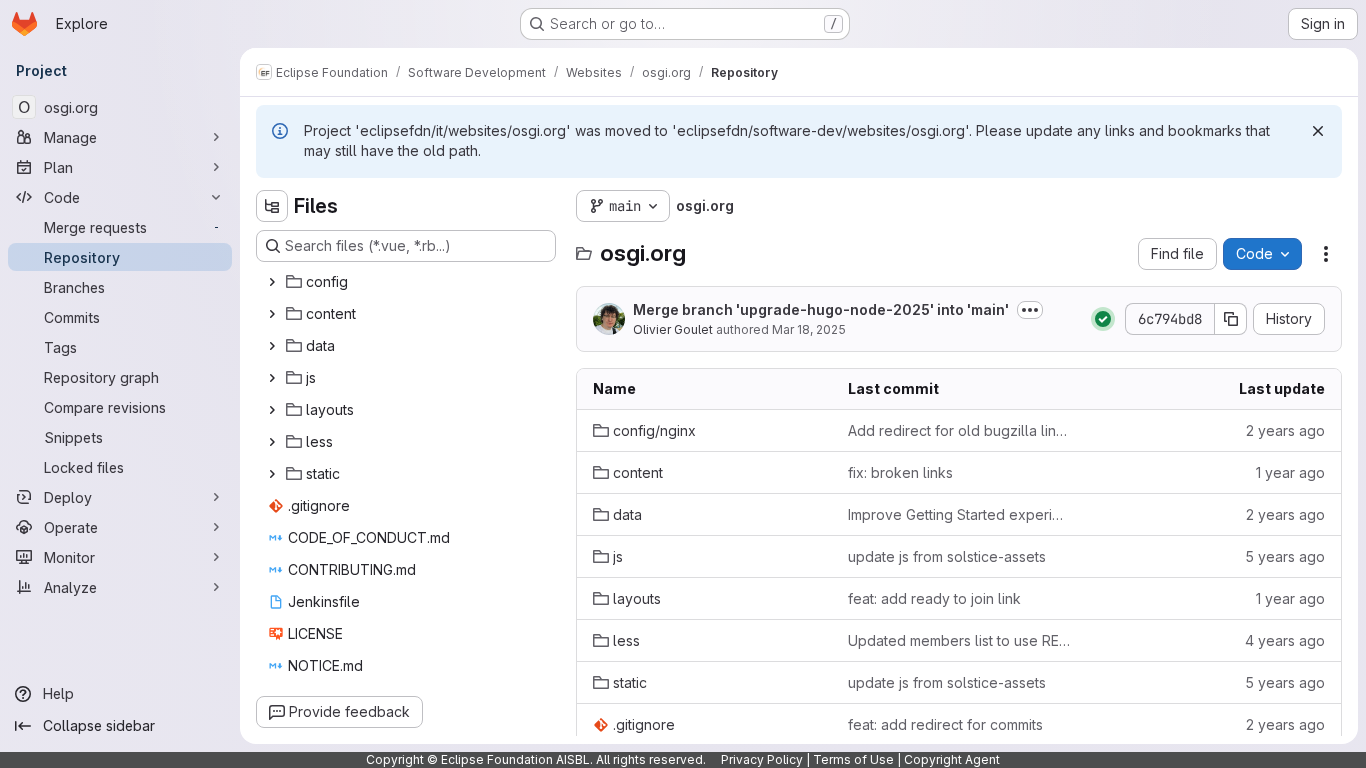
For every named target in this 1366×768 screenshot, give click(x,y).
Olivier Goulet (673, 329)
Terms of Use (853, 759)
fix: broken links (900, 472)
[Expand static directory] (272, 474)
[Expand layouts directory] (272, 410)
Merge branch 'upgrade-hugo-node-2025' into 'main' (821, 309)
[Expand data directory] (272, 346)
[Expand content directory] (272, 314)
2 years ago (1285, 430)
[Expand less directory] (272, 442)
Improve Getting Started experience (959, 514)
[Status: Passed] (1103, 319)
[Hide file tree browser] (272, 206)
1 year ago (1290, 472)
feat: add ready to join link (934, 598)
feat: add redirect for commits (945, 724)
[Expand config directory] (272, 282)
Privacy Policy (762, 759)
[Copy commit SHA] (1231, 319)
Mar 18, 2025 (809, 329)
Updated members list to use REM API (959, 640)
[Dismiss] (1318, 131)
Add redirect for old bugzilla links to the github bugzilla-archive (959, 430)
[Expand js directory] (272, 378)
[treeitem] (408, 282)
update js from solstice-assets (947, 556)
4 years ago (1285, 640)
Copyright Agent (952, 759)
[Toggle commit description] (1030, 310)
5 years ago (1285, 556)
